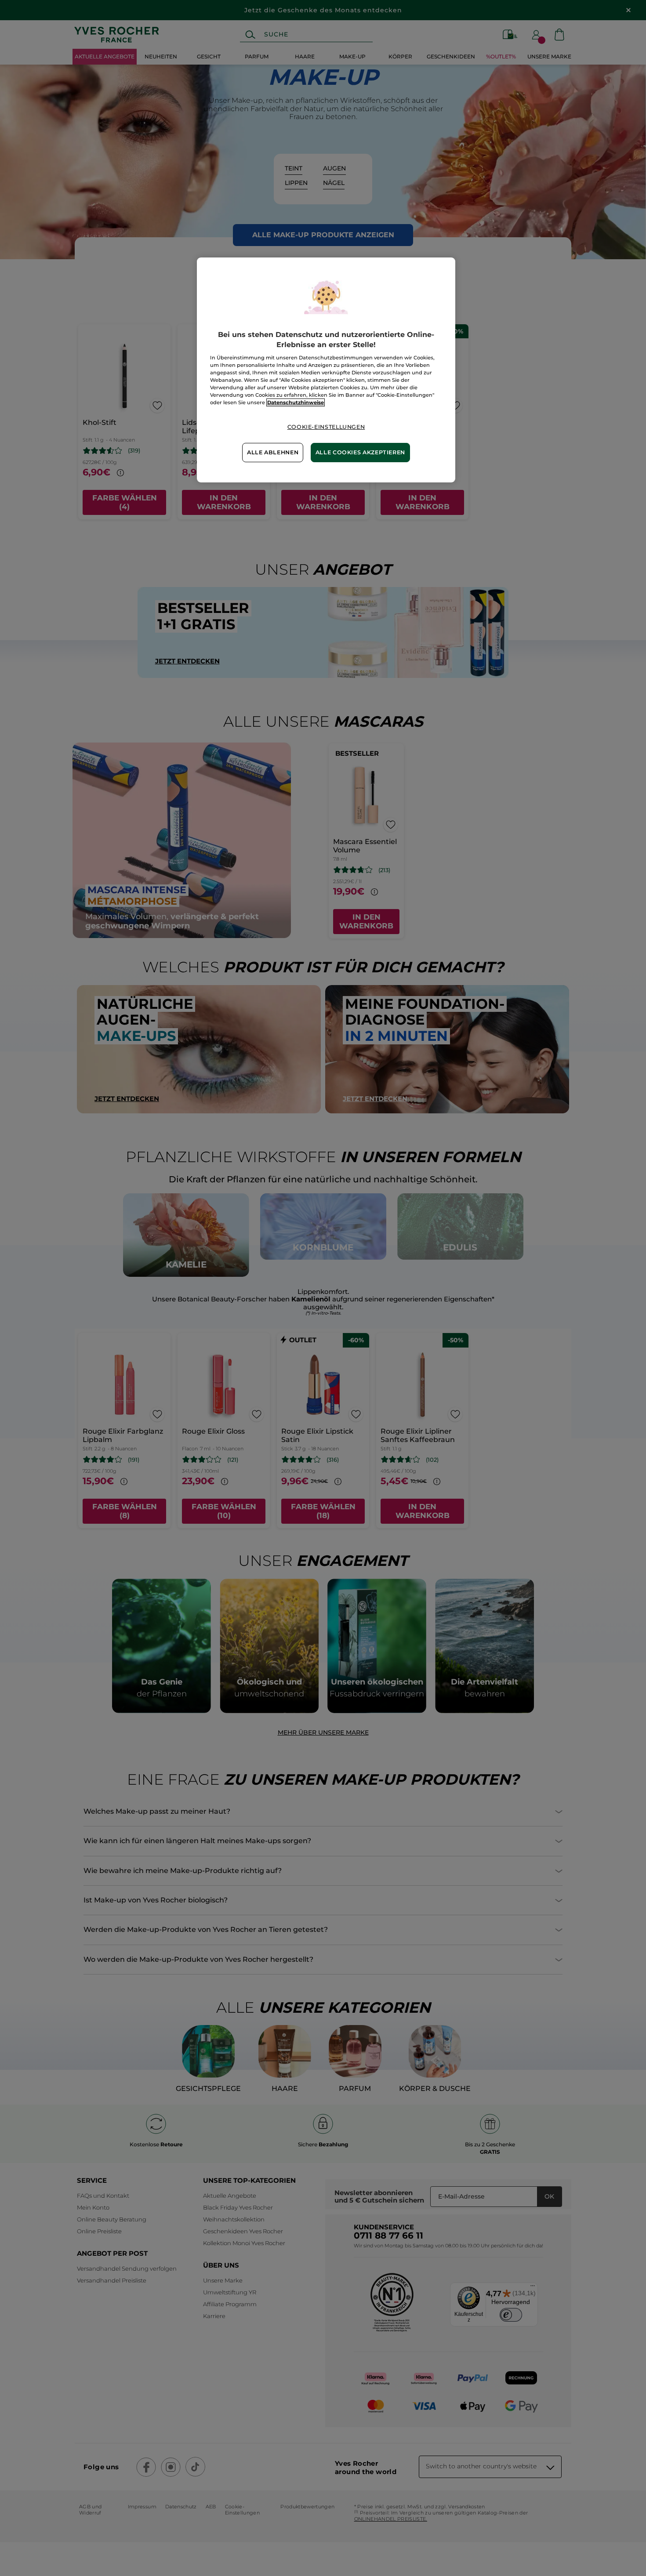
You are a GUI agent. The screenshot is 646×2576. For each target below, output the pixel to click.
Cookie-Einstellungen (326, 427)
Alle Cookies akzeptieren (360, 452)
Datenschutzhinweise (296, 402)
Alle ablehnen (273, 452)
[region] (326, 370)
